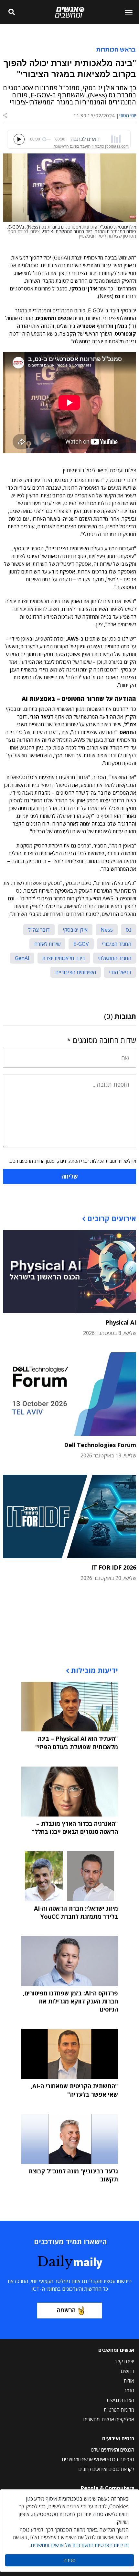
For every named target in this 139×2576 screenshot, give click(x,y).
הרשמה (66, 2310)
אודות (129, 2381)
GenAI (22, 958)
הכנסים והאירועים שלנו (112, 2450)
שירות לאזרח (47, 944)
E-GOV (81, 944)
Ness (107, 930)
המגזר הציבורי (117, 944)
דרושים (128, 2371)
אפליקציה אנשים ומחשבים (109, 2419)
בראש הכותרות (116, 49)
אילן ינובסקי (75, 930)
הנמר (129, 2390)
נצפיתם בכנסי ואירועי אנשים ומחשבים (98, 2459)
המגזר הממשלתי (115, 958)
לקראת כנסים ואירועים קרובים (106, 2469)
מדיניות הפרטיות (119, 2410)
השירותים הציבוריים (76, 972)
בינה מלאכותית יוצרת (64, 958)
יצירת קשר (124, 2361)
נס (128, 930)
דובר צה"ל (39, 930)
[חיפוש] (12, 12)
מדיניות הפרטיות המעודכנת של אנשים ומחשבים (80, 2545)
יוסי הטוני (128, 115)
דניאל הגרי (120, 972)
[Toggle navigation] (126, 12)
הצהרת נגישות (120, 2400)
